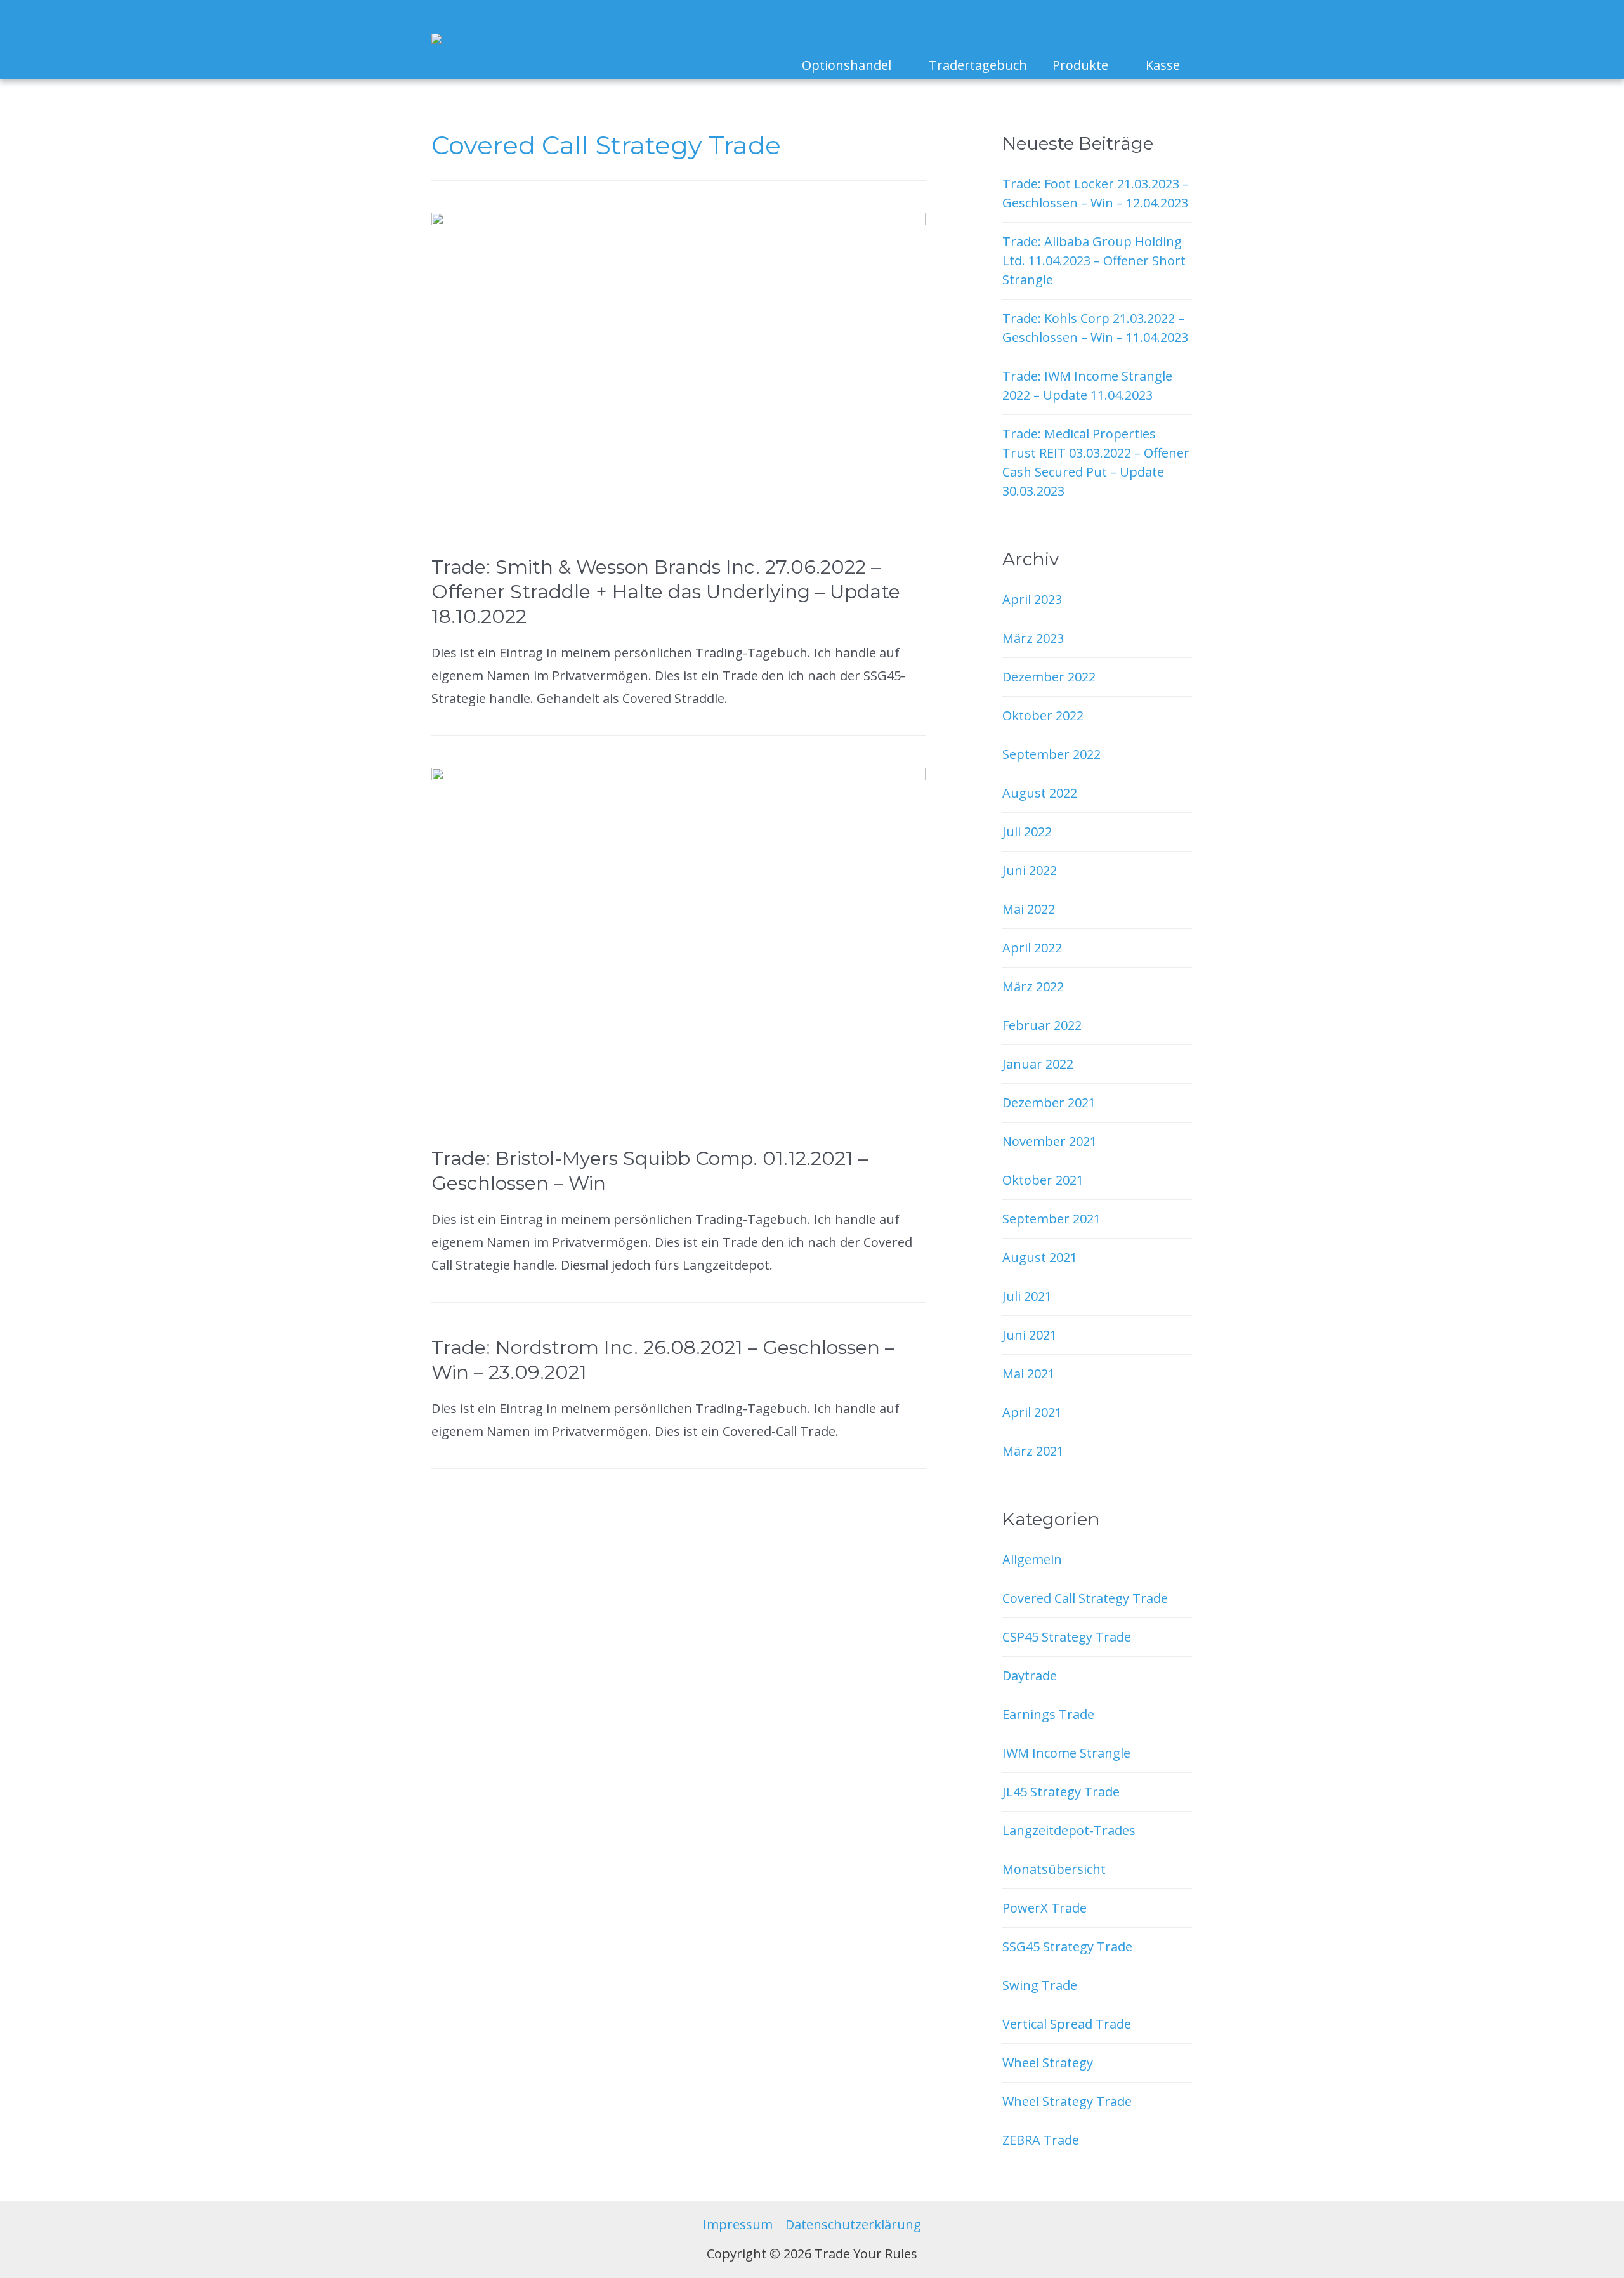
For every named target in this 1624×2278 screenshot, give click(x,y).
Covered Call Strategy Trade (1085, 1598)
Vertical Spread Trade (1067, 2024)
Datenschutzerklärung (853, 2224)
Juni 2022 (1030, 870)
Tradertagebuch (978, 65)
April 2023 (1032, 599)
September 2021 (1051, 1219)
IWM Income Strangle (1066, 1753)
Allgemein (1032, 1559)
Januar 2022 (1038, 1064)
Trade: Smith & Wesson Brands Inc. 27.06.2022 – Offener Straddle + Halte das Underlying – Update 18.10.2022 (666, 592)
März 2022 (1033, 986)
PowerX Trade (1044, 1908)
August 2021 (1040, 1257)
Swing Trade (1040, 1985)
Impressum (738, 2224)
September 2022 (1051, 754)
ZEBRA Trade (1041, 2140)
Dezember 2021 (1049, 1103)
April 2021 (1032, 1412)
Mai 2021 (1029, 1373)
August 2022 (1040, 793)
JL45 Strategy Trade (1061, 1792)
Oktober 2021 (1043, 1180)
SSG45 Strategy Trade (1067, 1946)
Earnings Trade (1048, 1714)
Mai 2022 (1029, 909)
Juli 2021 (1027, 1296)
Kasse (1163, 65)
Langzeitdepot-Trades (1069, 1830)
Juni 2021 (1030, 1335)
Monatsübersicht (1054, 1869)
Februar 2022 (1042, 1025)
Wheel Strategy (1048, 2063)
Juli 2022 (1027, 832)
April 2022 (1032, 948)
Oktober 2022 (1043, 715)
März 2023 (1033, 638)
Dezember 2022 (1049, 677)
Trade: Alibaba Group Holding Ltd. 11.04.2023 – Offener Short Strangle (1094, 260)
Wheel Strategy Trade (1067, 2101)
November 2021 (1050, 1141)
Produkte (1080, 65)
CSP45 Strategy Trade (1067, 1637)
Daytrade (1030, 1676)
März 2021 (1033, 1451)
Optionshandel (847, 65)
